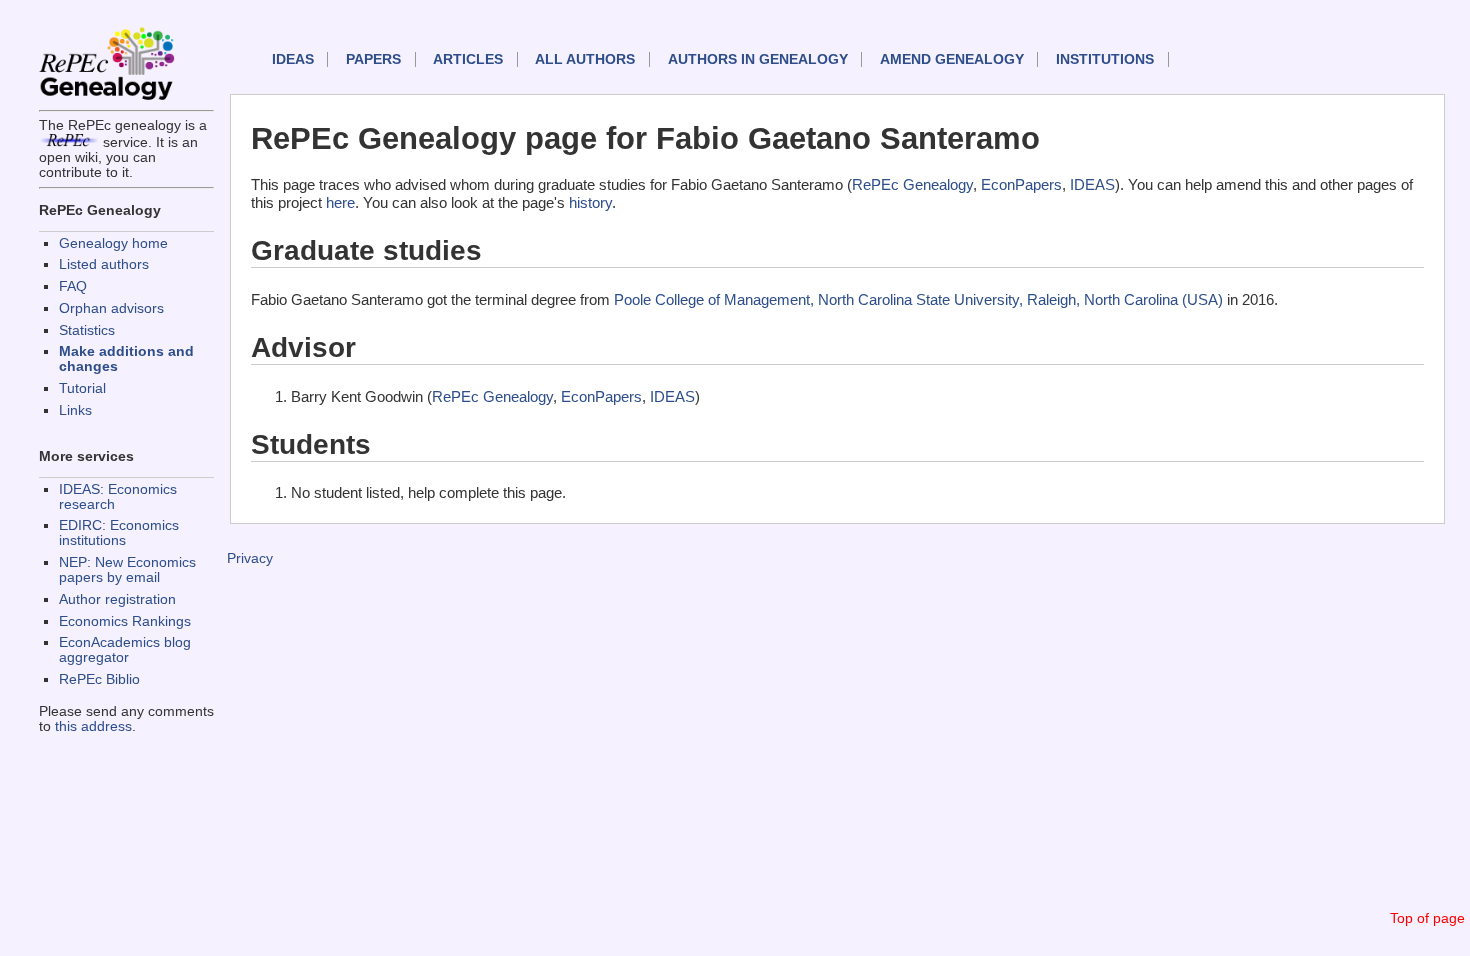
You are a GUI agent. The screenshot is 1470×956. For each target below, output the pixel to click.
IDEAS (293, 59)
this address (93, 726)
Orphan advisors (111, 308)
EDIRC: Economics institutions (119, 533)
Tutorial (82, 388)
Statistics (87, 330)
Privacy (250, 558)
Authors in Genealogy (758, 59)
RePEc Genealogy (912, 184)
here (340, 202)
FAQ (73, 286)
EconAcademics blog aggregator (125, 650)
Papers (373, 59)
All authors (585, 59)
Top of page (1427, 918)
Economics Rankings (125, 621)
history (590, 202)
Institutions (1105, 59)
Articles (468, 59)
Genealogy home (113, 243)
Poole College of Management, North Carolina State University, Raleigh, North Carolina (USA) (918, 299)
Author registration (117, 599)
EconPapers (1021, 184)
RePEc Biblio (99, 679)
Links (75, 410)
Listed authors (104, 264)
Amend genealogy (952, 59)
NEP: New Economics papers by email (127, 570)
